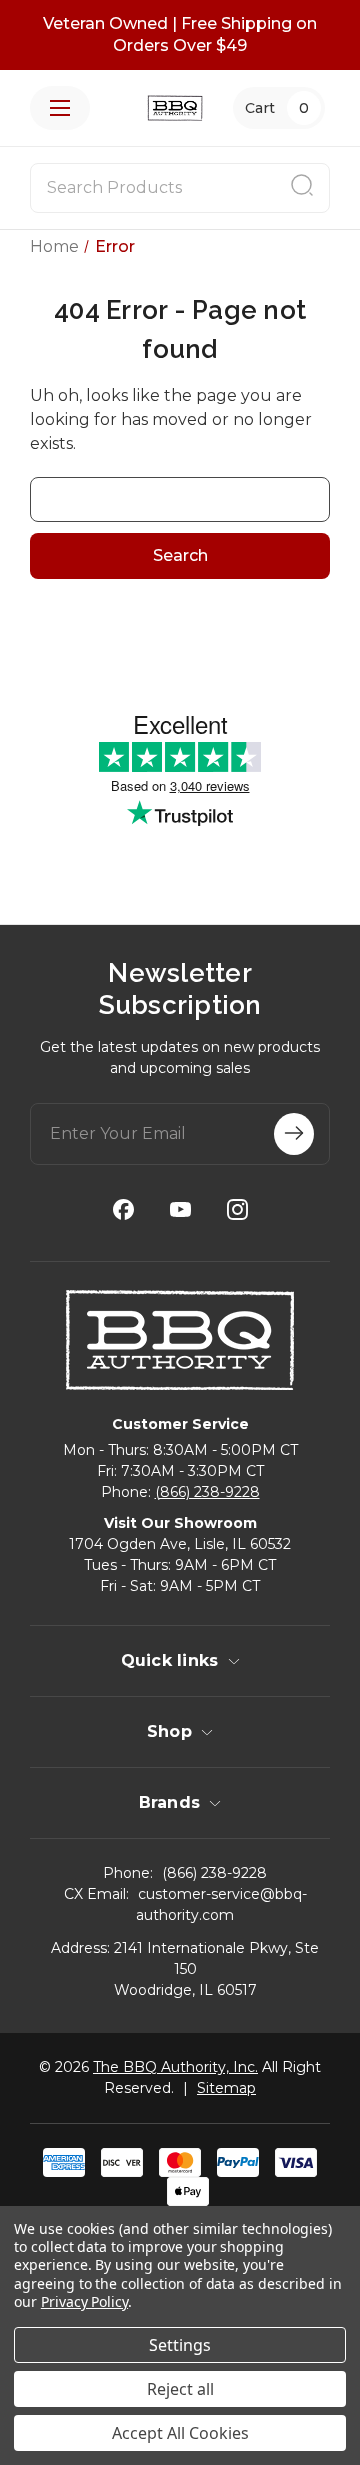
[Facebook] (123, 1209)
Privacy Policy (84, 2301)
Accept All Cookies (180, 2433)
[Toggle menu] (60, 108)
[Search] (302, 188)
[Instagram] (237, 1209)
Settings (180, 2345)
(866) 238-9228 (207, 1492)
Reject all (180, 2389)
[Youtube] (180, 1209)
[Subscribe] (294, 1134)
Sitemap (226, 2088)
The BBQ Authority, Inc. (175, 2067)
